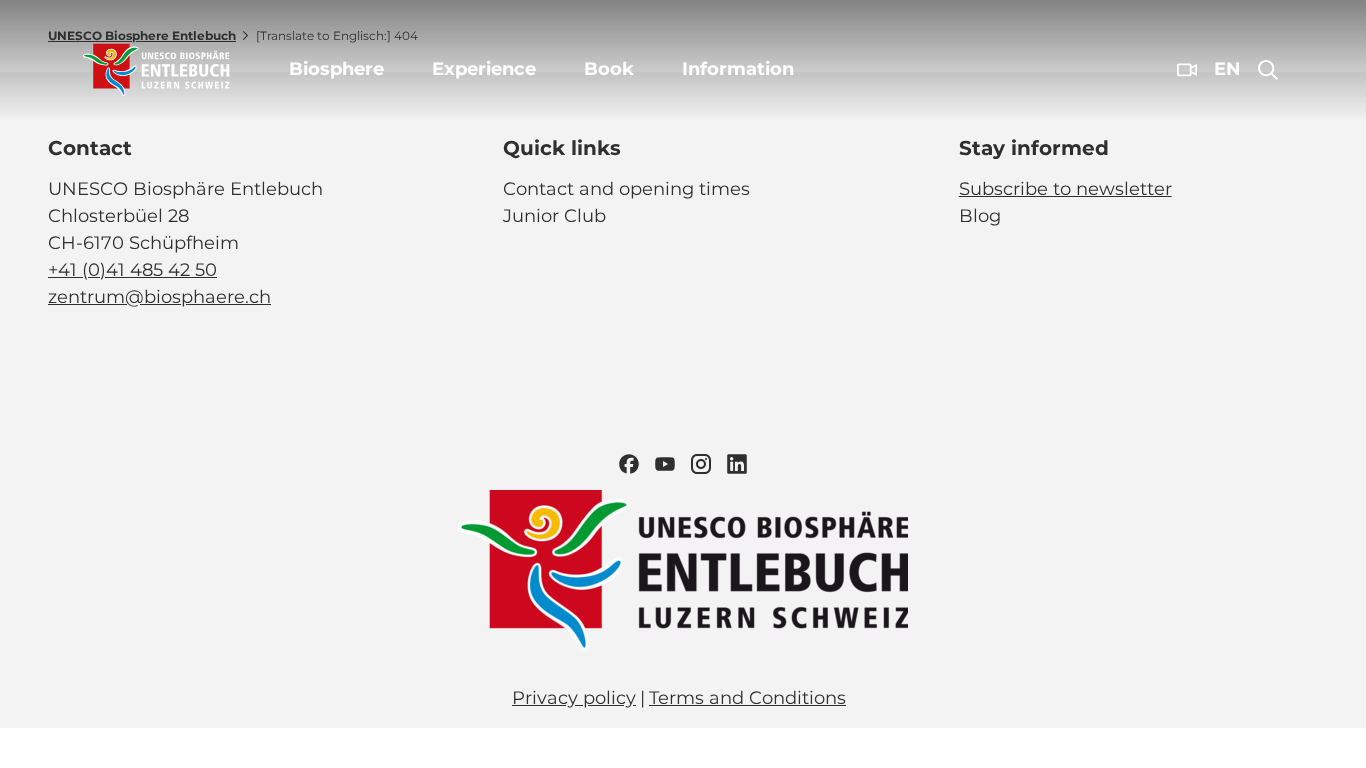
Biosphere (336, 69)
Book (609, 69)
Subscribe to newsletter (1065, 189)
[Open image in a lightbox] (683, 570)
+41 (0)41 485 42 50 (132, 270)
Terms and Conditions (747, 698)
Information (738, 69)
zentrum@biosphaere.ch (159, 297)
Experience (484, 69)
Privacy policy (574, 698)
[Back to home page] (156, 70)
